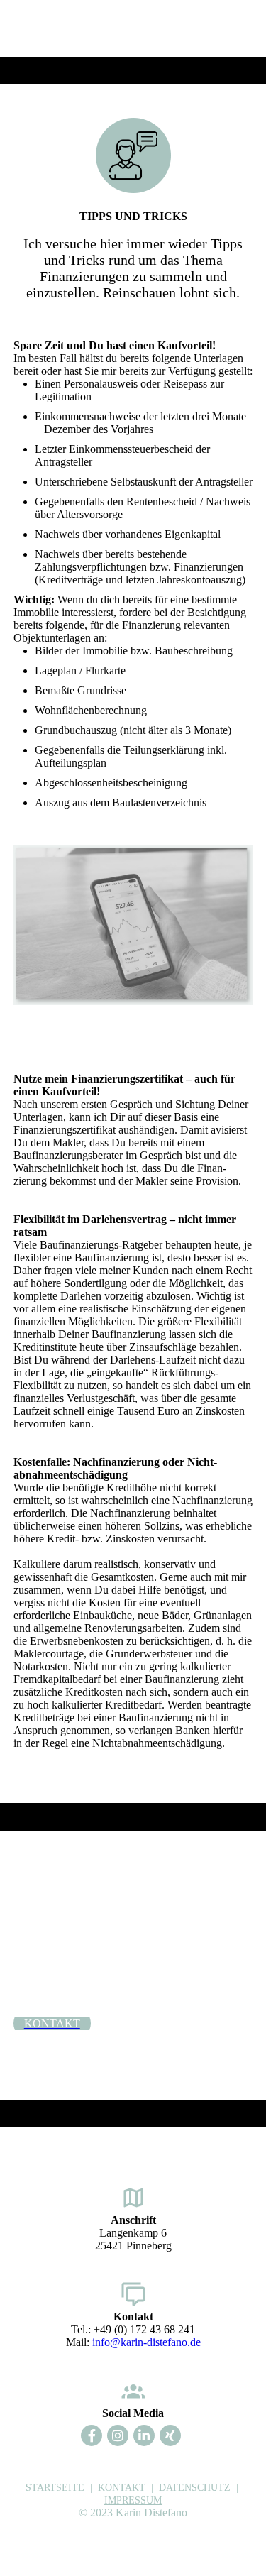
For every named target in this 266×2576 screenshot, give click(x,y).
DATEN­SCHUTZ (195, 2488)
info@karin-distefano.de (146, 2342)
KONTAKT (122, 2488)
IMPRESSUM (133, 2500)
